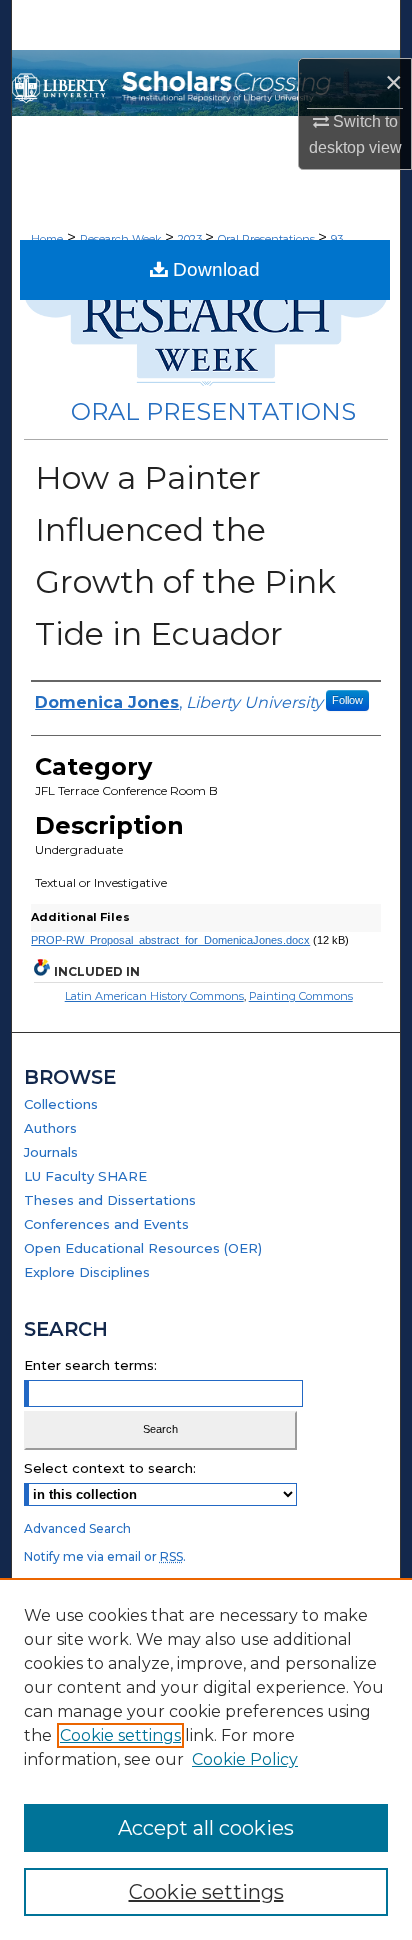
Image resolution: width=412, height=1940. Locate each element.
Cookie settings (120, 1735)
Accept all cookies (206, 1828)
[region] (206, 1759)
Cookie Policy (245, 1759)
